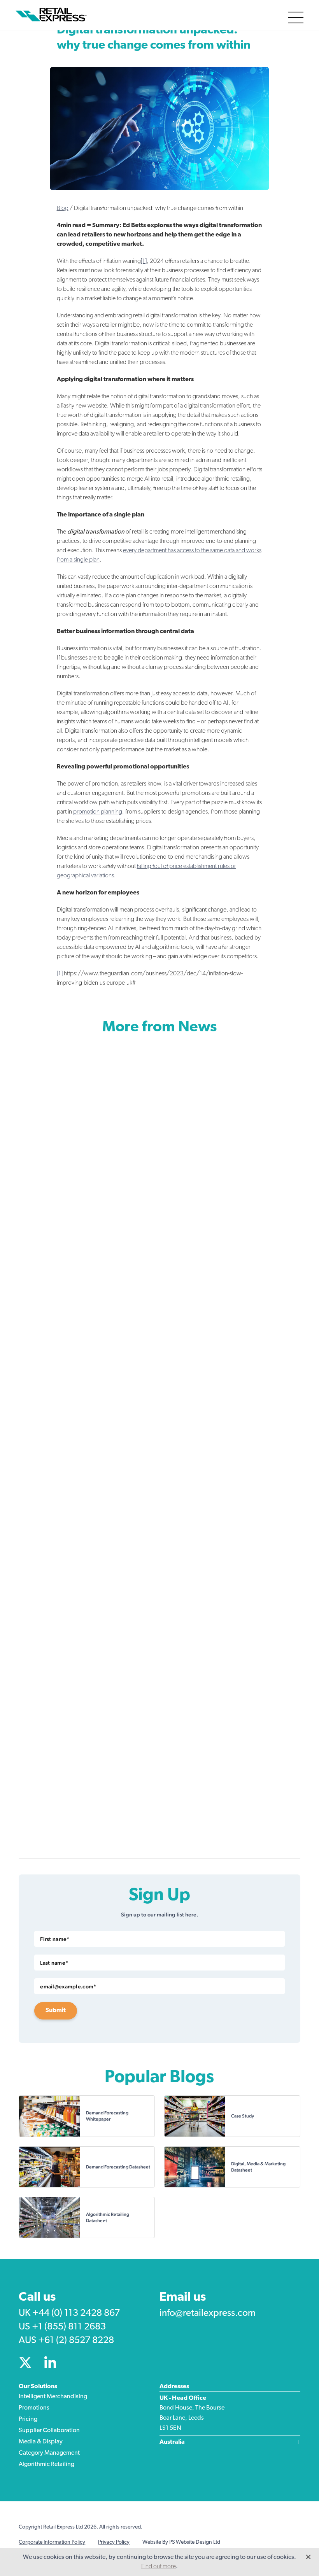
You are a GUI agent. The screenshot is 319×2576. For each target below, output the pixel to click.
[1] (144, 261)
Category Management (49, 2453)
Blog (63, 208)
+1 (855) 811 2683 (69, 2327)
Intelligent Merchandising (53, 2397)
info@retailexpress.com (208, 2313)
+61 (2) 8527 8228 (76, 2341)
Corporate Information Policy (52, 2542)
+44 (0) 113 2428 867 (76, 2313)
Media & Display (41, 2442)
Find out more (159, 2567)
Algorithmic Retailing (46, 2464)
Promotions (34, 2408)
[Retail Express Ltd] (53, 15)
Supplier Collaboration (49, 2431)
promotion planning (98, 812)
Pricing (28, 2419)
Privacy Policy (114, 2542)
